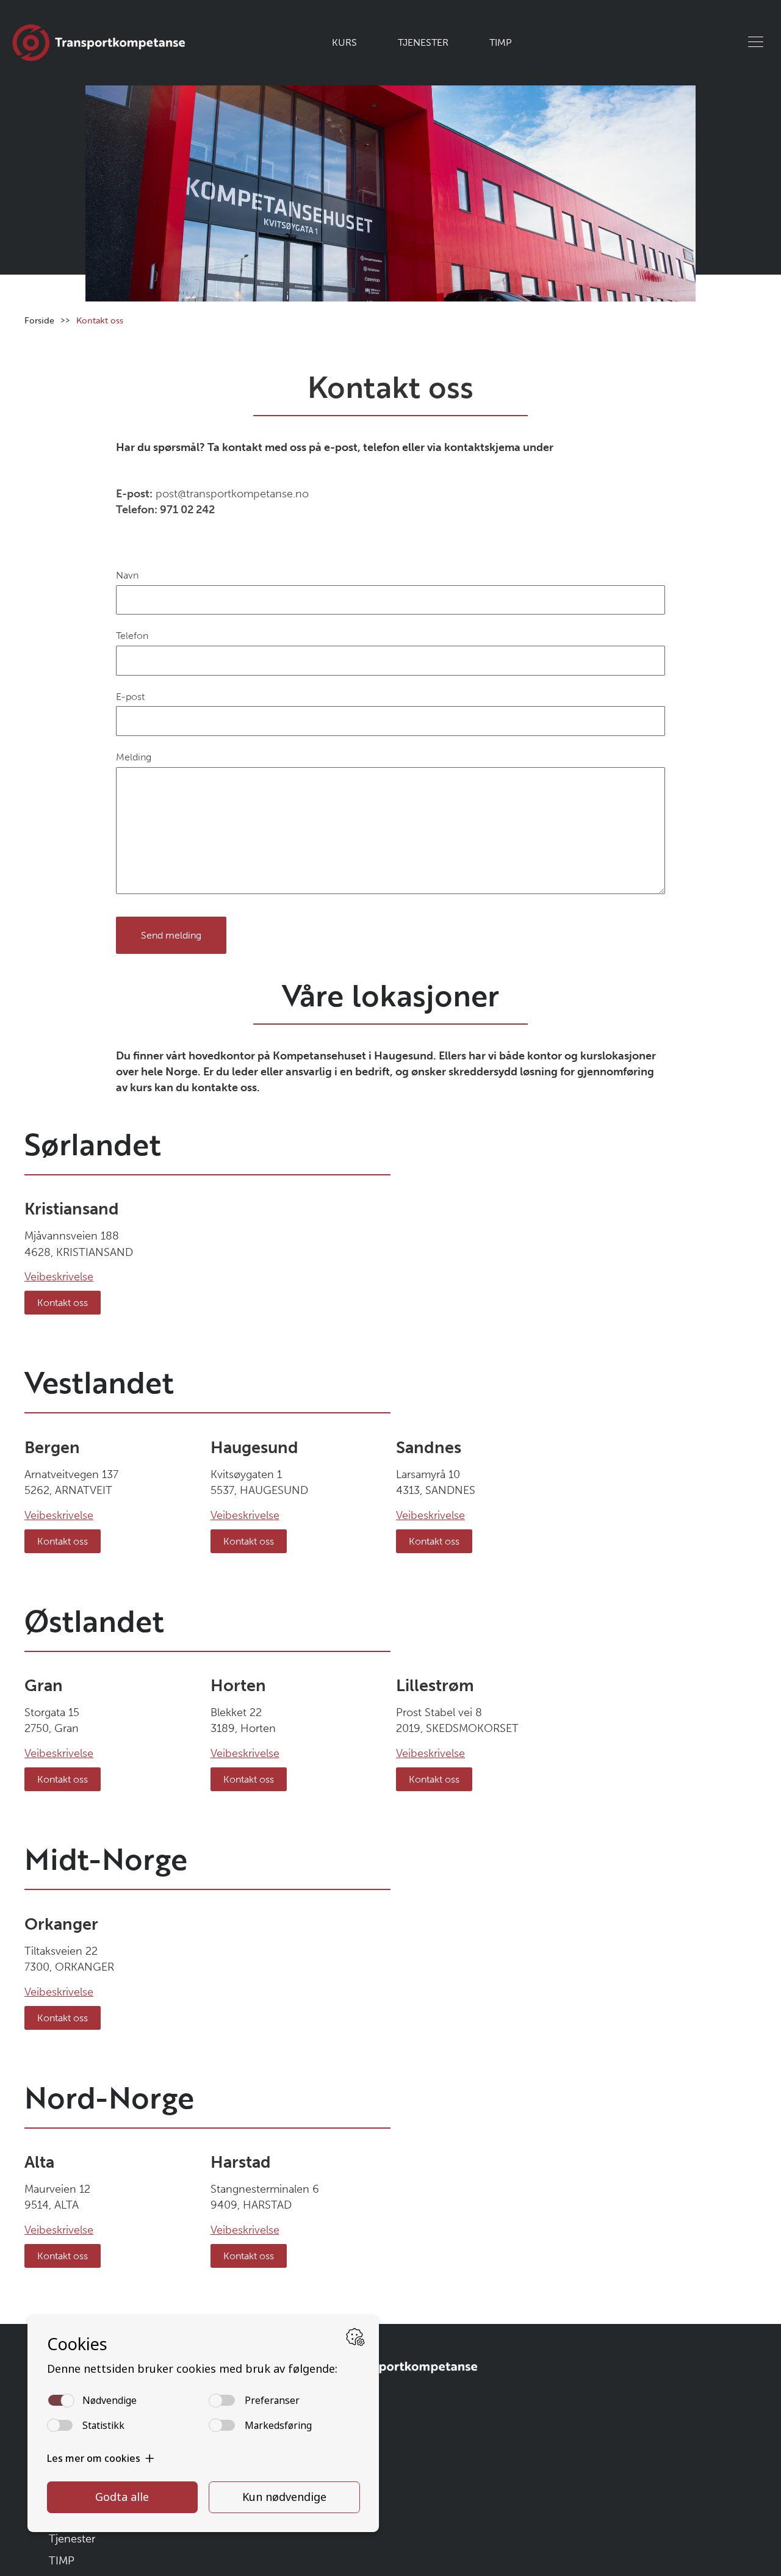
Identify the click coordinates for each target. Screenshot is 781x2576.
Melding (134, 757)
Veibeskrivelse (59, 1277)
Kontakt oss (63, 1303)
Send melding (171, 935)
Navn (127, 575)
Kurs (351, 42)
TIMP (495, 42)
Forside (39, 320)
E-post (130, 697)
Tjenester (423, 42)
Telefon (132, 636)
